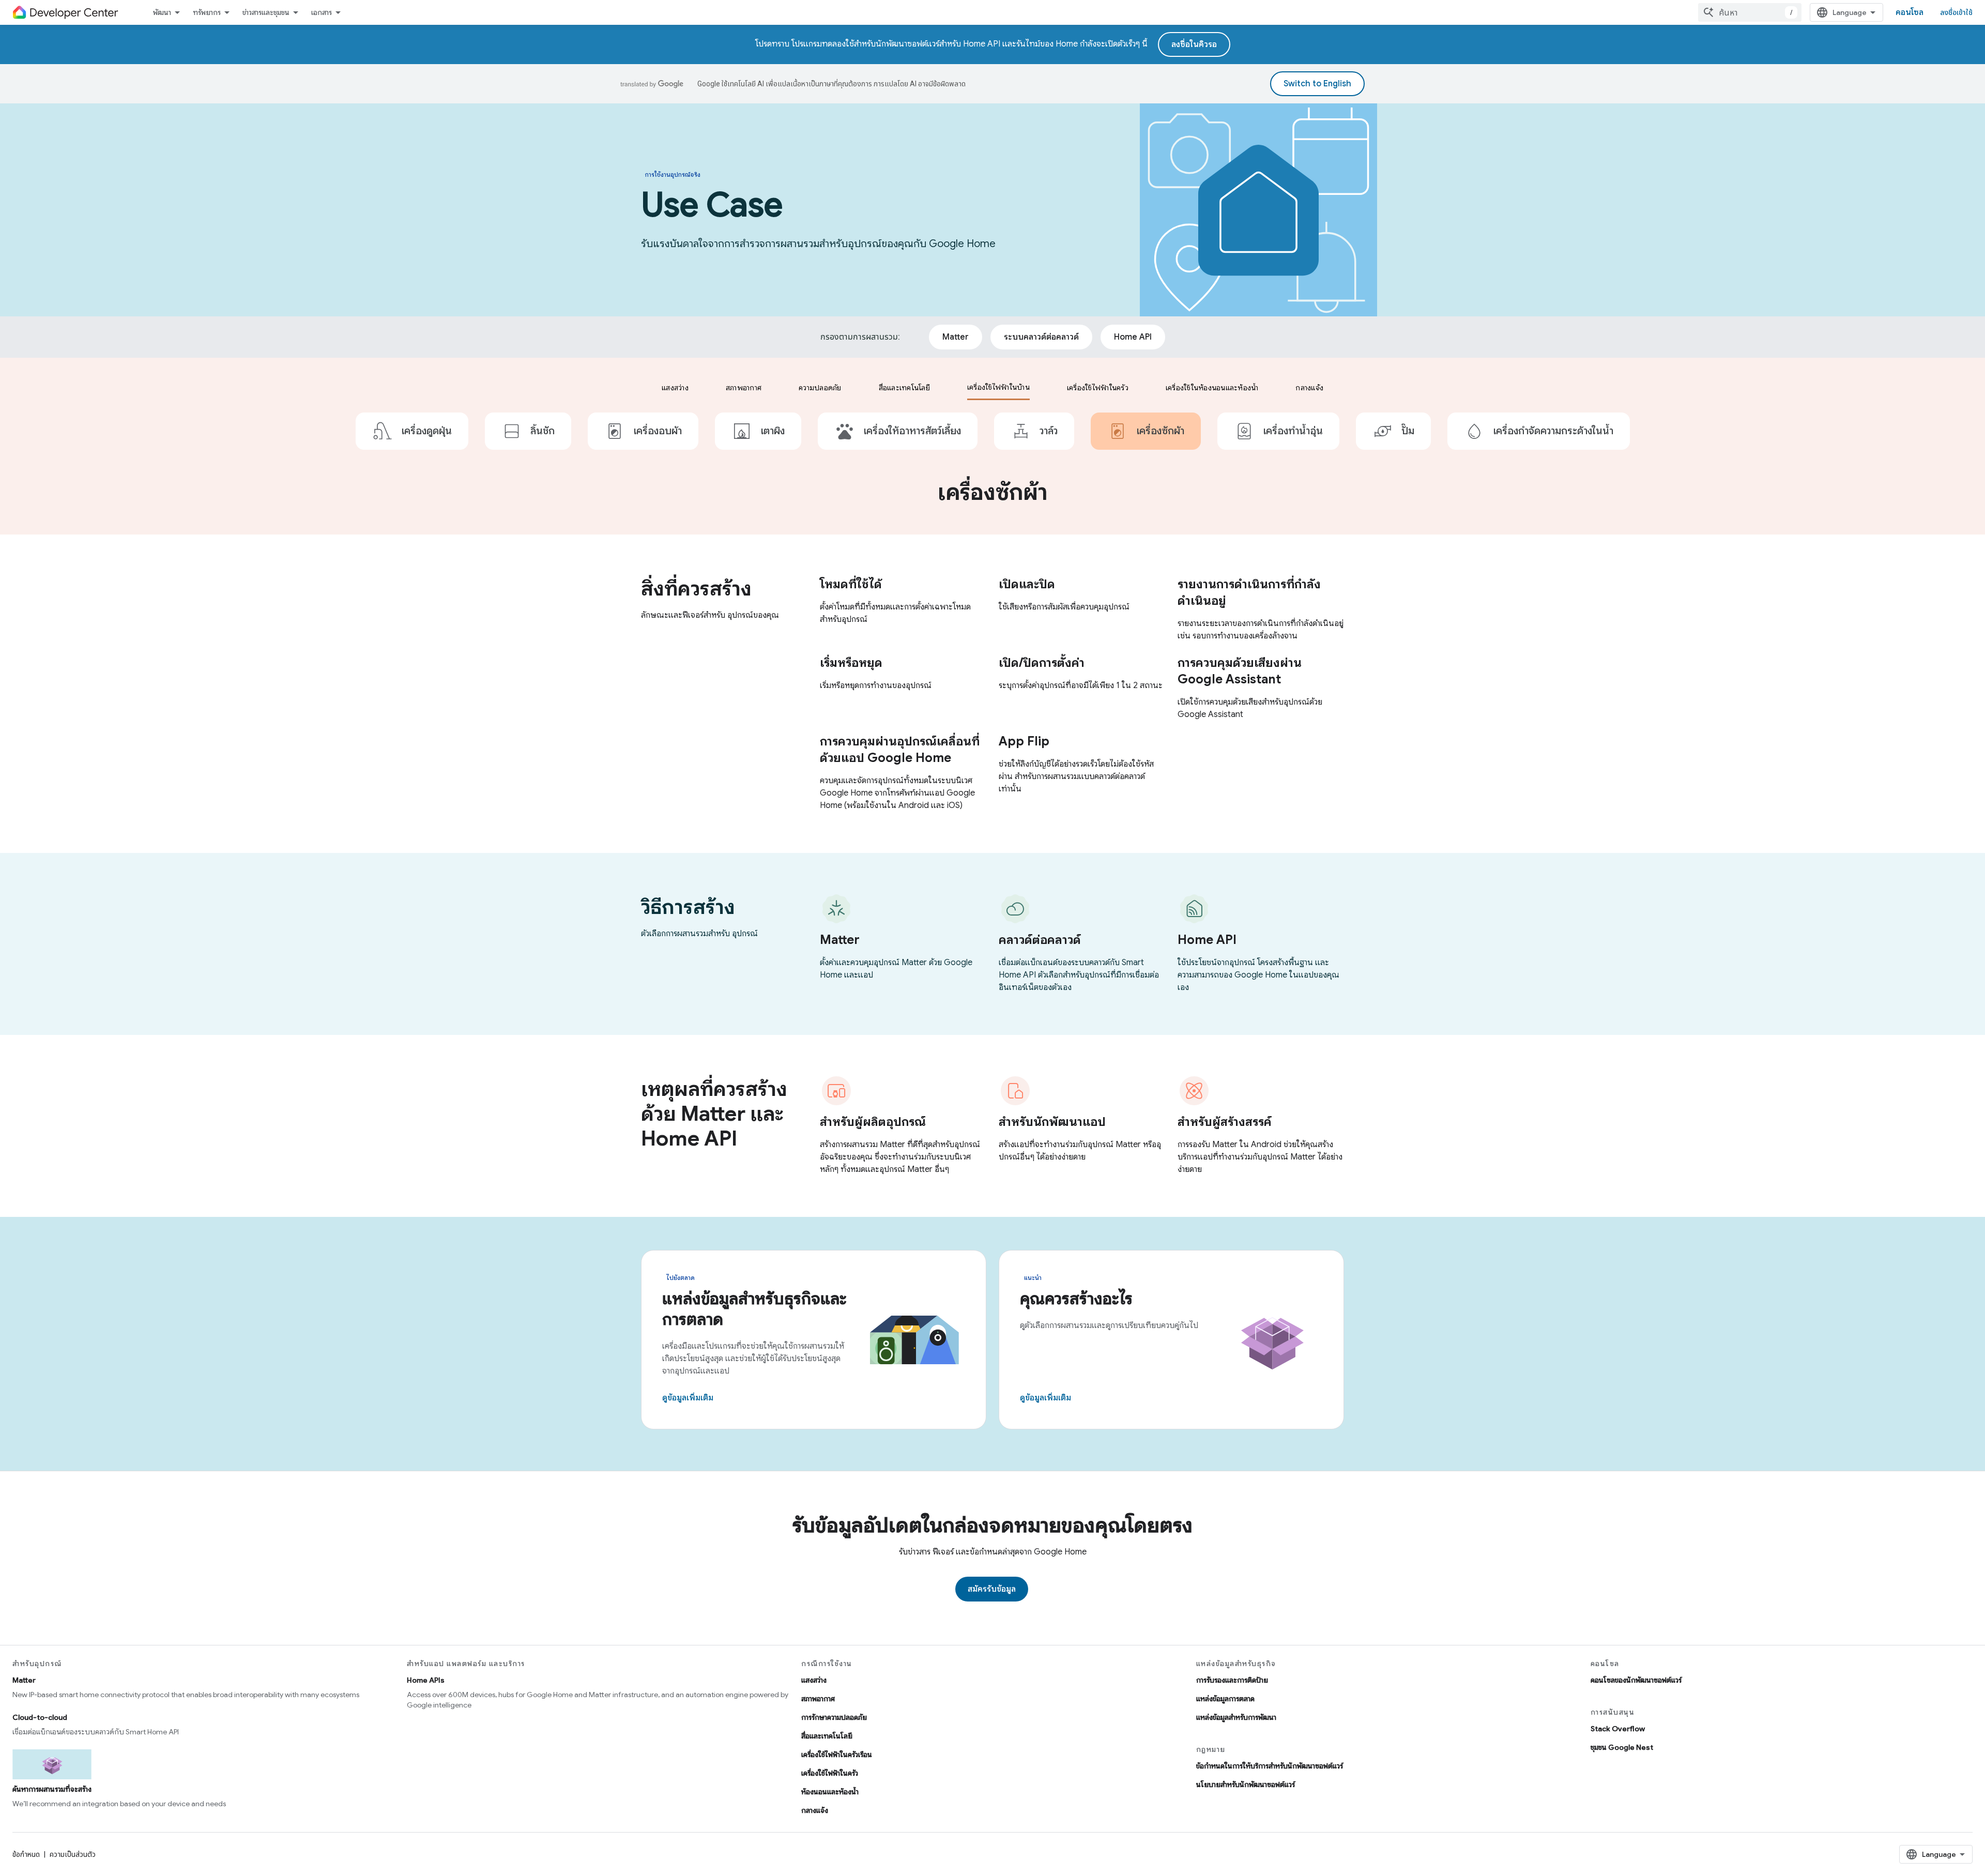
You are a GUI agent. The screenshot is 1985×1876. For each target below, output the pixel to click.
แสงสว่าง (814, 1680)
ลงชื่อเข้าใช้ (1956, 12)
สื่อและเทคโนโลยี (827, 1736)
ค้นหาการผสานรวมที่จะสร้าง (52, 1789)
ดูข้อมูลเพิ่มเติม (688, 1398)
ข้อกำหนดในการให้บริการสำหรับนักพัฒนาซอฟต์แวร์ (1270, 1766)
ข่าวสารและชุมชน (266, 12)
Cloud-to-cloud (40, 1717)
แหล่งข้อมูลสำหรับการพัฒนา (1236, 1717)
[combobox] (1750, 12)
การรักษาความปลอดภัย (834, 1717)
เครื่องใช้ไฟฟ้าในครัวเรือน (837, 1755)
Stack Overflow (1618, 1729)
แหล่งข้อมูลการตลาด (1225, 1699)
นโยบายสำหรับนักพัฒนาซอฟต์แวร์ (1246, 1785)
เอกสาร (322, 12)
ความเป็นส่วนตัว (73, 1854)
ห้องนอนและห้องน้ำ (830, 1792)
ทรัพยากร (207, 12)
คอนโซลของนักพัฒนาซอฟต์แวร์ (1636, 1680)
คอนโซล (1910, 12)
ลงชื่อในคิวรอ (1194, 44)
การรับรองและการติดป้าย (1232, 1680)
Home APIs (426, 1680)
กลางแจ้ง (815, 1810)
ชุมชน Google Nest (1622, 1747)
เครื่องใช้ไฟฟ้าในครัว (830, 1773)
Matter (24, 1680)
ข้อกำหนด (26, 1854)
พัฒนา (162, 12)
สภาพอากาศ (818, 1699)
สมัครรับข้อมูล (992, 1589)
